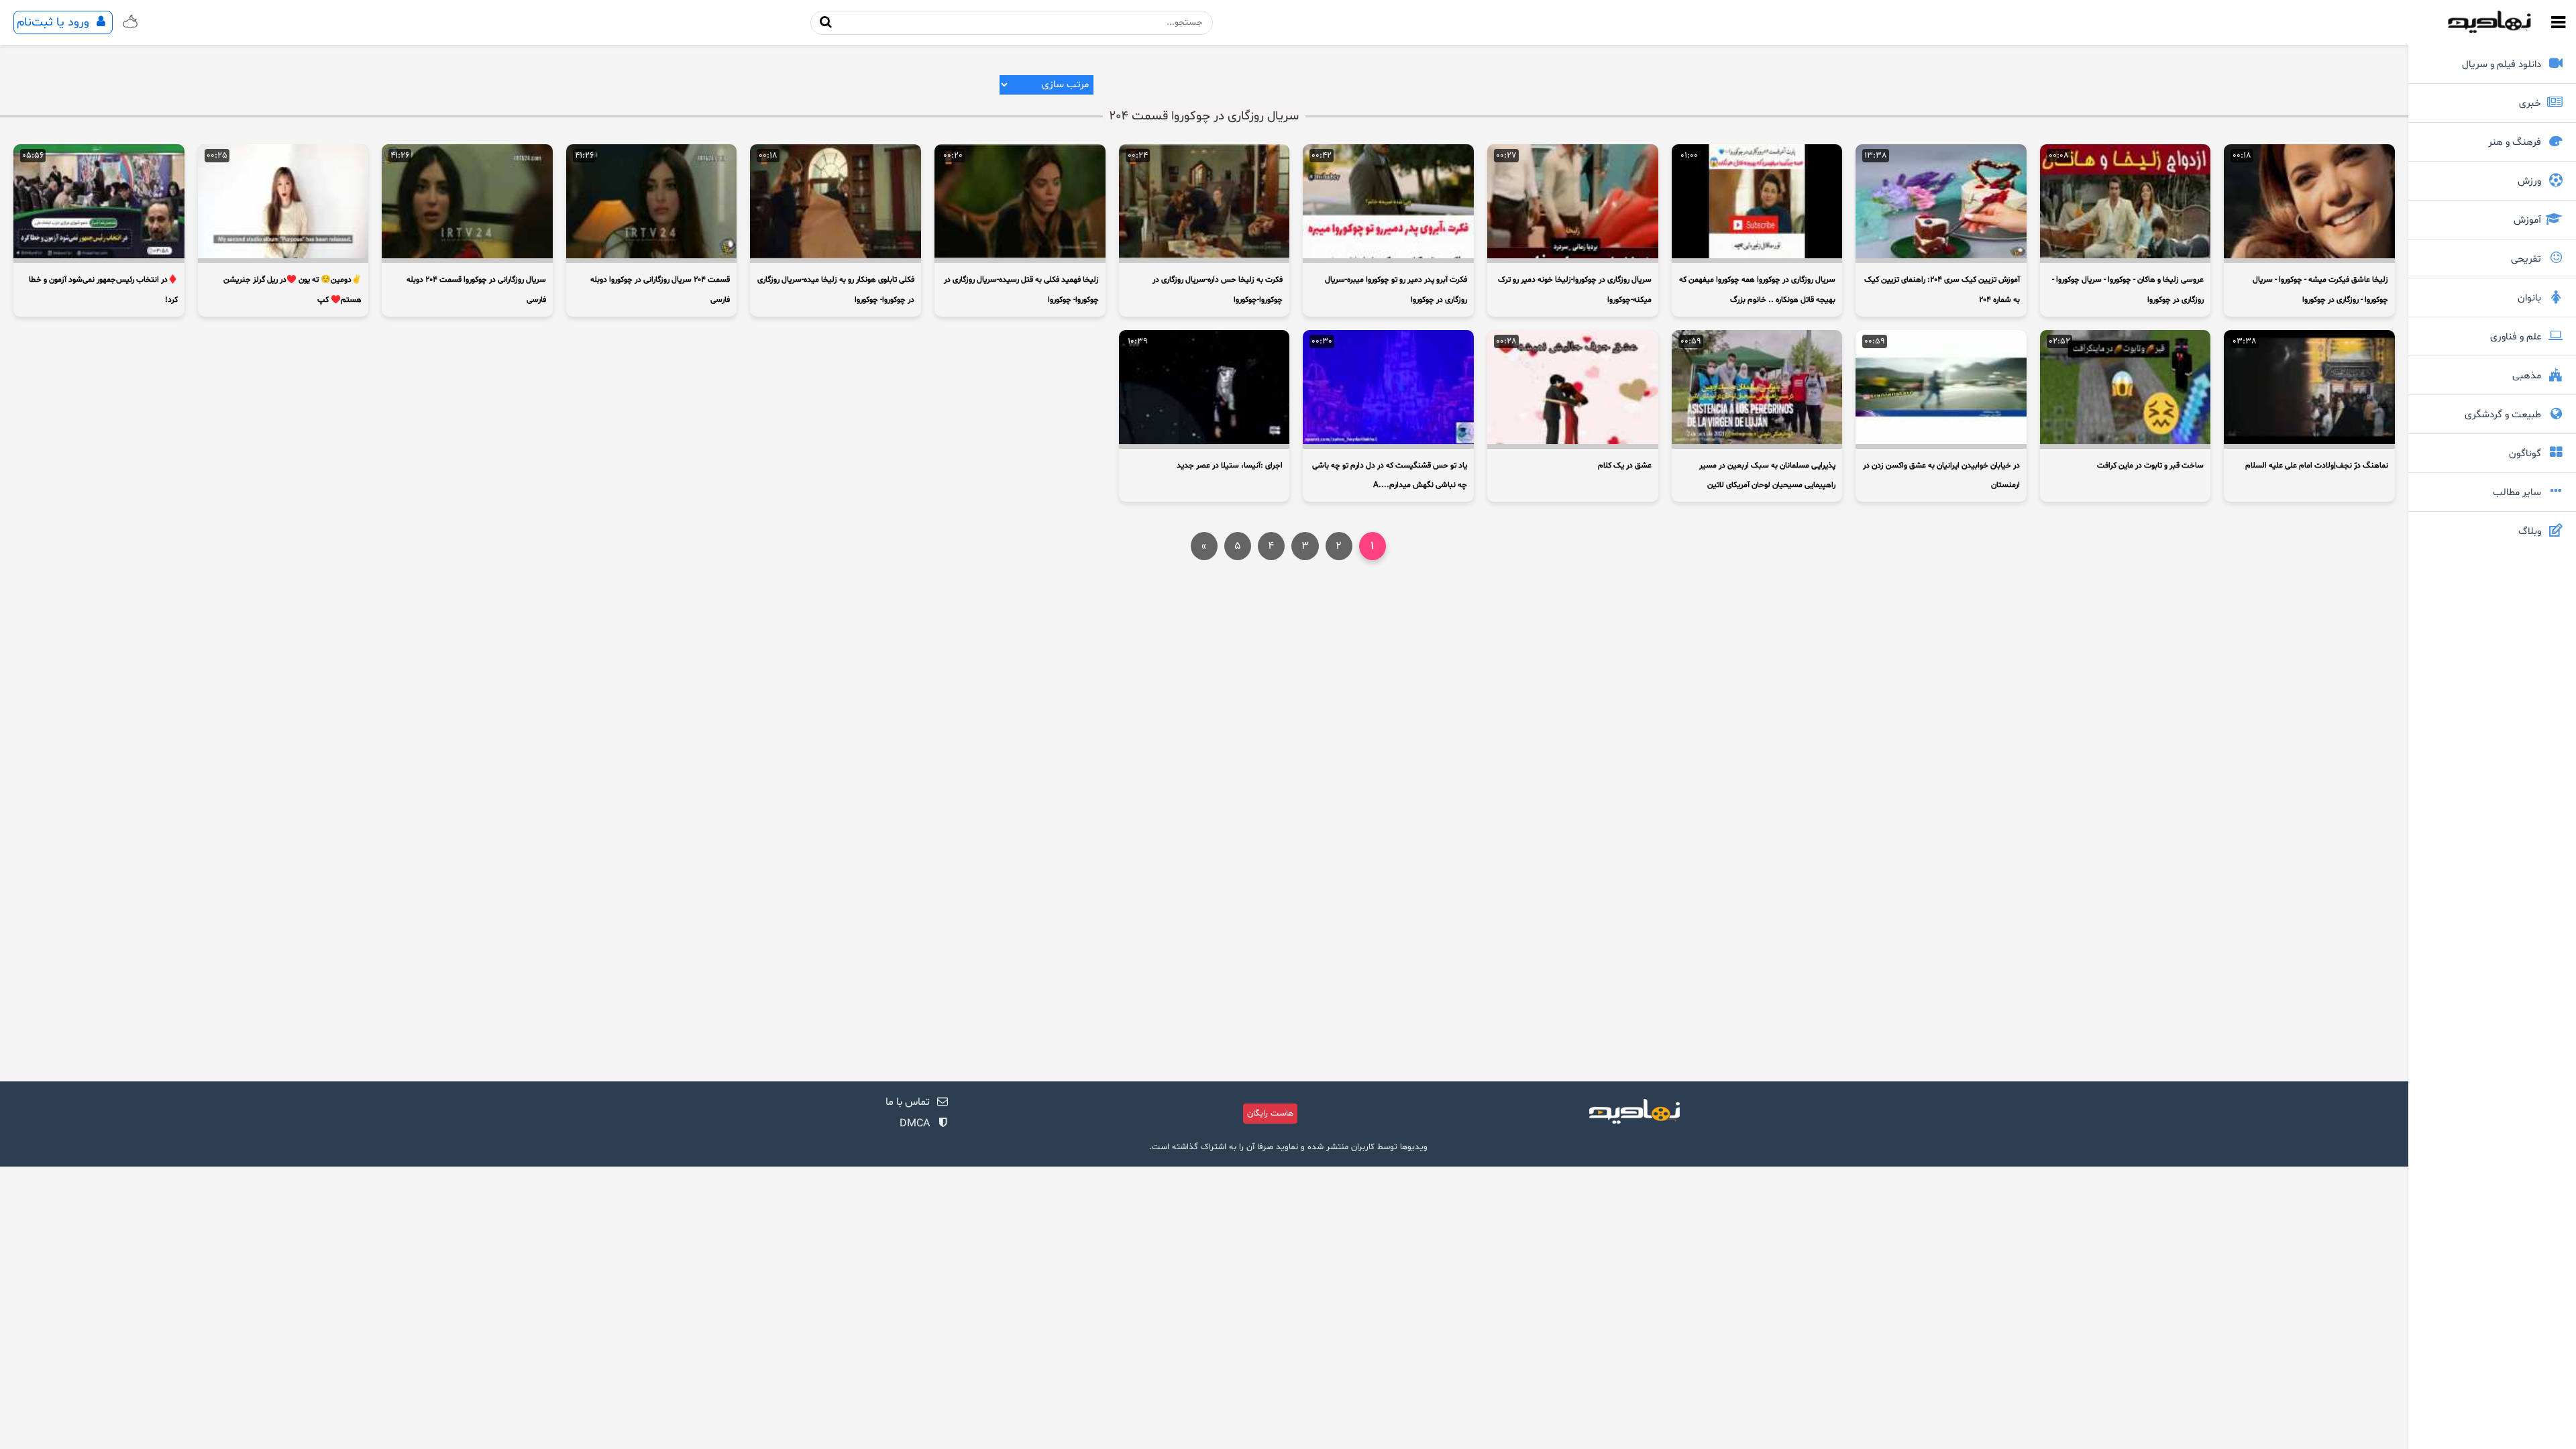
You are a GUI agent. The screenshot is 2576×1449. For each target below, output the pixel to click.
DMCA (915, 1124)
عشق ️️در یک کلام (1625, 466)
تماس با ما (908, 1102)
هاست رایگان (1270, 1114)
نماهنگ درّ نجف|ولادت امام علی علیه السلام (2317, 466)
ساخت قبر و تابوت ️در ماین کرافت (2150, 466)
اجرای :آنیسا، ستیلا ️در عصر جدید (1230, 466)
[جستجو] (826, 22)
